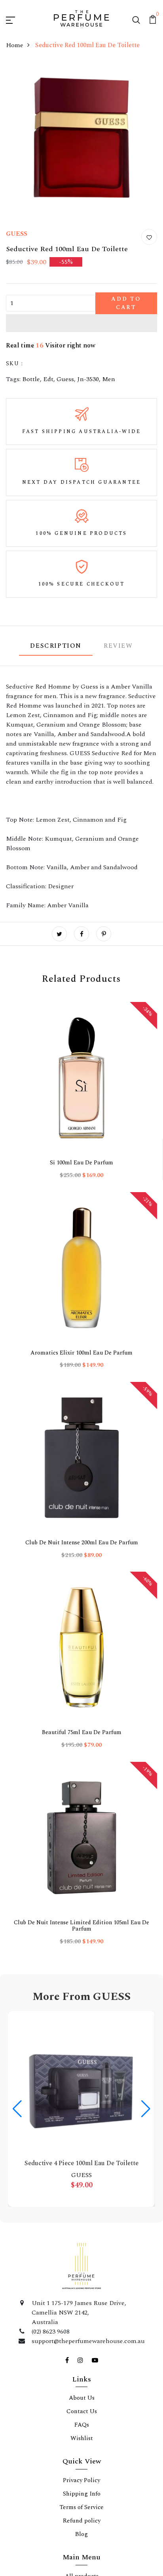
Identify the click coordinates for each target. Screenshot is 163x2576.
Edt (48, 413)
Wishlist (82, 1576)
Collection (81, 1767)
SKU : (14, 398)
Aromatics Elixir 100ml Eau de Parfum (122, 1119)
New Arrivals (82, 1794)
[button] (81, 357)
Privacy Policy (81, 1618)
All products (82, 1713)
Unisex (82, 1754)
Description (56, 680)
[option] (41, 1091)
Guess (65, 413)
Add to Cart (102, 337)
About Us (82, 1535)
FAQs (82, 1562)
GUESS (17, 268)
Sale (82, 1781)
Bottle (31, 413)
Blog (81, 1672)
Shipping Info (82, 1631)
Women (82, 1740)
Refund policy (82, 1658)
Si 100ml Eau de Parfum (41, 1115)
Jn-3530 (88, 413)
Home (15, 80)
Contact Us (82, 1549)
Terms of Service (82, 1645)
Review (118, 680)
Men (109, 413)
